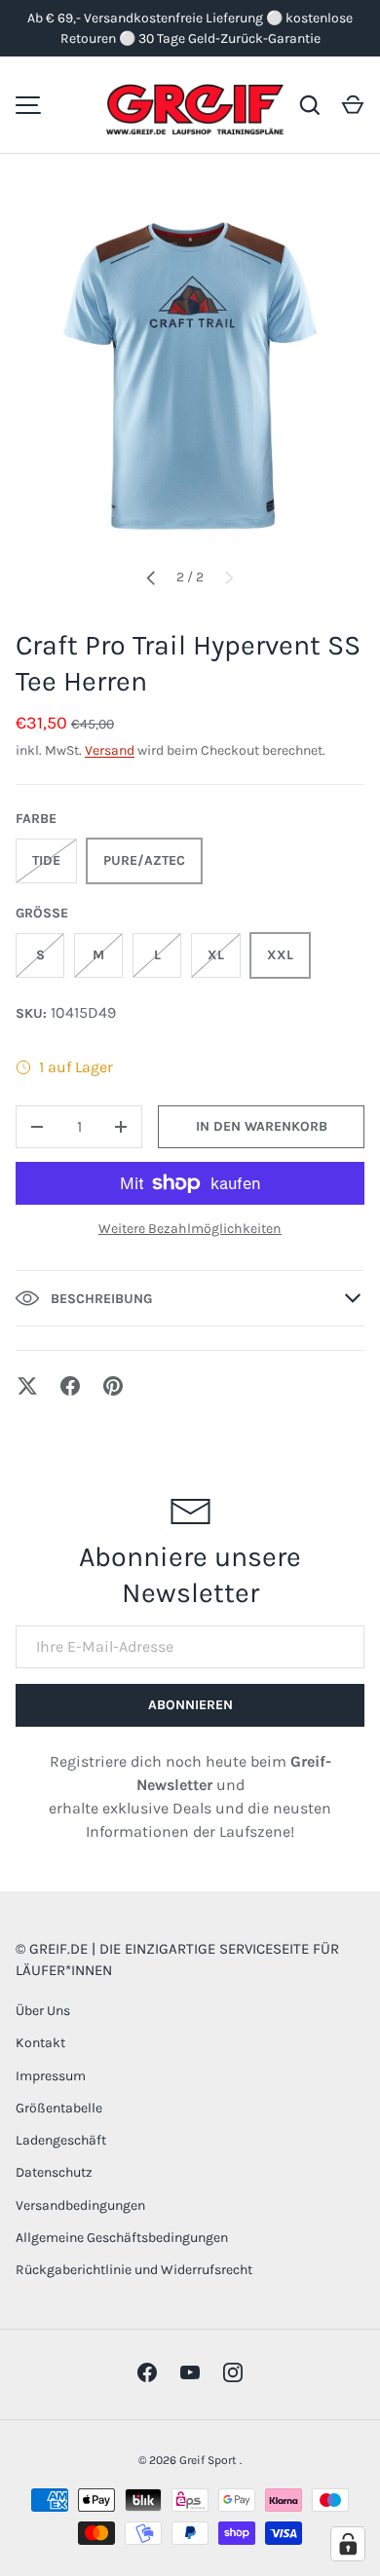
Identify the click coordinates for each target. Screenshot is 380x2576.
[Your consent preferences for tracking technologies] (348, 2544)
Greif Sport (209, 2460)
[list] (190, 376)
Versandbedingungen (80, 2205)
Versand (110, 750)
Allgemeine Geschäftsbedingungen (122, 2238)
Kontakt (40, 2043)
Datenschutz (54, 2172)
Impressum (51, 2076)
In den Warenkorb (262, 1126)
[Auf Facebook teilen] (70, 1386)
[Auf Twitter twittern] (27, 1386)
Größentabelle (59, 2108)
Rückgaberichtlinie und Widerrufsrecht (134, 2270)
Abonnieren (190, 1705)
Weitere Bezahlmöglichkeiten (190, 1229)
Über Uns (43, 2011)
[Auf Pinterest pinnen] (113, 1386)
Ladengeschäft (61, 2140)
